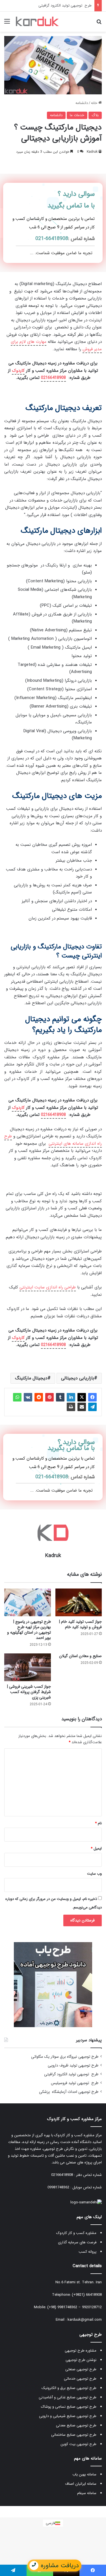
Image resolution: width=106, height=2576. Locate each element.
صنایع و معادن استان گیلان (80, 1656)
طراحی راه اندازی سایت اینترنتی (48, 1287)
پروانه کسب (87, 2252)
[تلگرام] (92, 1407)
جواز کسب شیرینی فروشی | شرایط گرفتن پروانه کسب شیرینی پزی (29, 1692)
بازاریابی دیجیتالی (78, 1378)
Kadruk (92, 152)
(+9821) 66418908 (87, 2295)
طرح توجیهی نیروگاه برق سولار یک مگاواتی (65, 2057)
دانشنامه (82, 103)
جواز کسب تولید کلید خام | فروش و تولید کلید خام (80, 1624)
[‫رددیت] (39, 1397)
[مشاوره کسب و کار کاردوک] (37, 22)
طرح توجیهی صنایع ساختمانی (74, 2435)
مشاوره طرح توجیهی (81, 2351)
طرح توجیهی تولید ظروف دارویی (73, 2066)
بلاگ (95, 115)
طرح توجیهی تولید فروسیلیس (68, 6)
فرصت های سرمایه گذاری (77, 2242)
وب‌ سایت (94, 1874)
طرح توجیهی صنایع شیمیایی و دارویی (68, 2416)
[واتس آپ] (17, 1397)
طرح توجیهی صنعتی (81, 2369)
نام (98, 1823)
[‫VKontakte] (28, 1397)
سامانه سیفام (87, 2493)
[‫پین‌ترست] (49, 1397)
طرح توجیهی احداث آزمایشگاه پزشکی (69, 2092)
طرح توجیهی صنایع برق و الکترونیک (69, 2388)
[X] (82, 1397)
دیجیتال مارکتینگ (31, 1378)
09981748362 (58, 2187)
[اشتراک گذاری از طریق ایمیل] (82, 1407)
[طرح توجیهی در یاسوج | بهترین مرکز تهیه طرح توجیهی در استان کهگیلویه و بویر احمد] (28, 1602)
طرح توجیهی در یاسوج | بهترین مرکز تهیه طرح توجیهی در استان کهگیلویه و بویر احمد (29, 1630)
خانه (95, 103)
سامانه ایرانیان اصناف (81, 2484)
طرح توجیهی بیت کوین (78, 2444)
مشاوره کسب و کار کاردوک (76, 2233)
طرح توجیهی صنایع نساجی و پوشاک (69, 2407)
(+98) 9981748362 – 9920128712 (74, 2307)
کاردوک (18, 371)
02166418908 (53, 378)
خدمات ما (77, 115)
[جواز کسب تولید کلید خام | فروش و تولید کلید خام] (79, 1602)
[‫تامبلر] (60, 1397)
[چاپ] (71, 1407)
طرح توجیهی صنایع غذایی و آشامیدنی (68, 2397)
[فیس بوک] (92, 1397)
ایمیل (96, 1848)
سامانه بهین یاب (84, 2474)
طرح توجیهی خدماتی (80, 2379)
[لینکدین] (71, 1397)
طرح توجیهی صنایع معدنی (76, 2425)
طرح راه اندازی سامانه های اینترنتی (53, 1140)
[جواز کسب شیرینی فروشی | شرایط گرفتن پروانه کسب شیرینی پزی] (28, 1667)
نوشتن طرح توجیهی (81, 2360)
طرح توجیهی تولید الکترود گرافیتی (71, 2074)
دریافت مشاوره (60, 2566)
